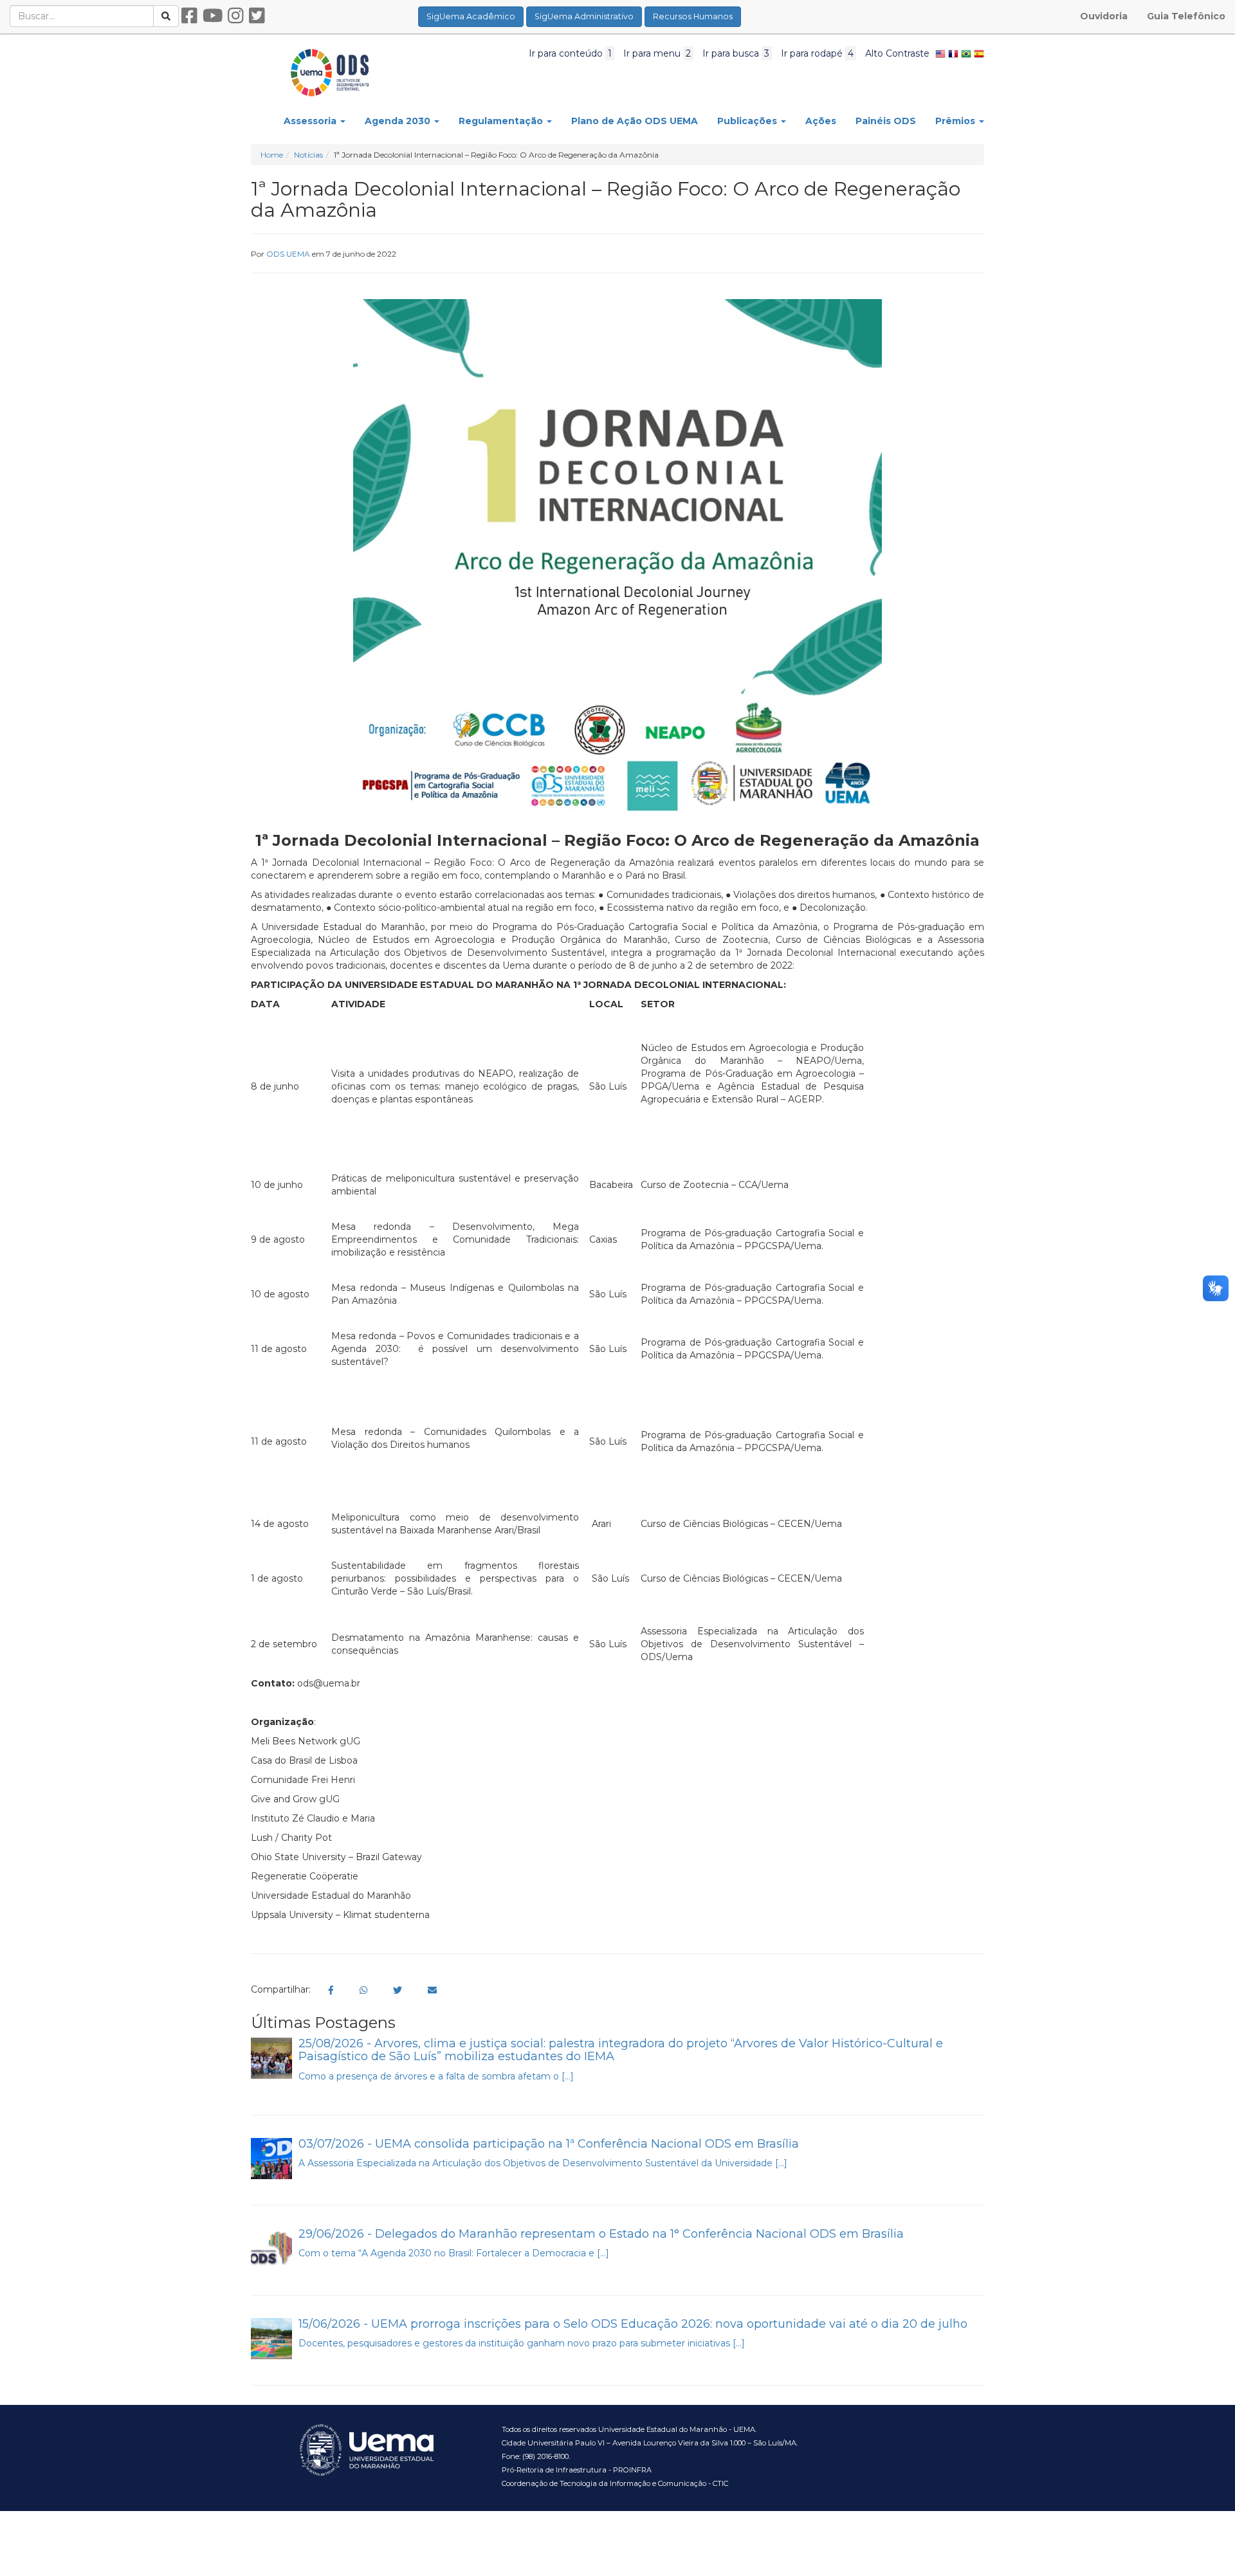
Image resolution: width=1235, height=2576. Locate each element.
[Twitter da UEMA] (257, 16)
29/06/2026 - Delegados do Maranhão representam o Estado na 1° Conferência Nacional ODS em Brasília (601, 2234)
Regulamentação (502, 121)
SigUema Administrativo (584, 16)
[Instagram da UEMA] (236, 16)
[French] (953, 53)
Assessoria (311, 121)
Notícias (308, 155)
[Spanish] (979, 53)
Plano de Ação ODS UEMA (635, 121)
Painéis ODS (886, 121)
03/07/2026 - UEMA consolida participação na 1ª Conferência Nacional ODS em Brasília (549, 2144)
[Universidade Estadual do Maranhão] (330, 72)
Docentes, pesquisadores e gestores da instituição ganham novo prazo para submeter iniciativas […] (522, 2343)
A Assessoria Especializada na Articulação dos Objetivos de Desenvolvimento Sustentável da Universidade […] (543, 2163)
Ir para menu (657, 53)
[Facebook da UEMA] (189, 16)
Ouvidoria (1104, 16)
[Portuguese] (966, 53)
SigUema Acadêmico (471, 16)
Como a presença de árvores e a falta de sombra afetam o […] (436, 2076)
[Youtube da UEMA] (213, 16)
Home (272, 155)
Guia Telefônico (1186, 16)
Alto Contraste (897, 53)
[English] (940, 53)
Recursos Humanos (693, 16)
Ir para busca (736, 53)
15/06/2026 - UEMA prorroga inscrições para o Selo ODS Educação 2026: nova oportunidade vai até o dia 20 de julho (633, 2324)
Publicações (748, 121)
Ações (821, 121)
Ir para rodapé (817, 53)
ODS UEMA (288, 254)
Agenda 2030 (399, 121)
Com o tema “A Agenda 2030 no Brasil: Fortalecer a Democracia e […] (454, 2253)
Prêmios (956, 121)
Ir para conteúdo (570, 53)
